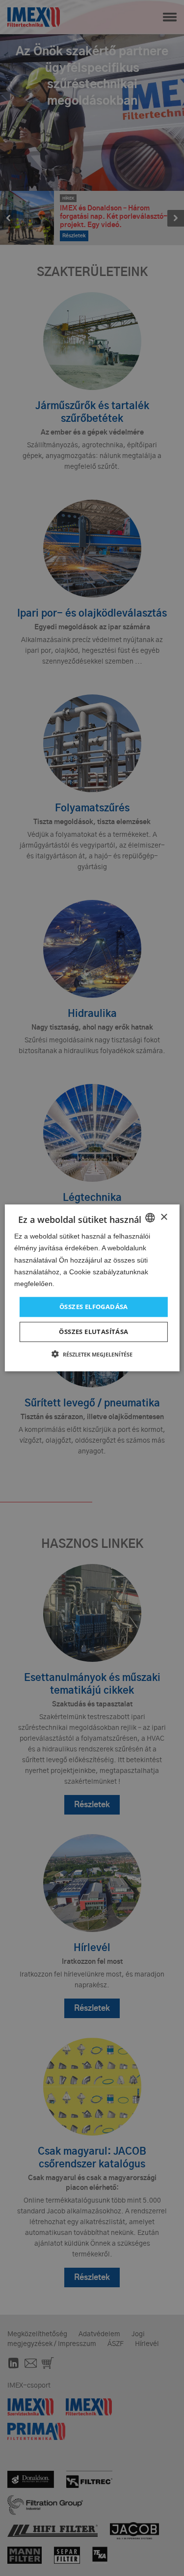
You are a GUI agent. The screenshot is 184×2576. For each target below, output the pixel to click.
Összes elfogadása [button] (94, 1307)
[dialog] (92, 1288)
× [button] (164, 1217)
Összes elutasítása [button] (93, 1332)
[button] (92, 1355)
